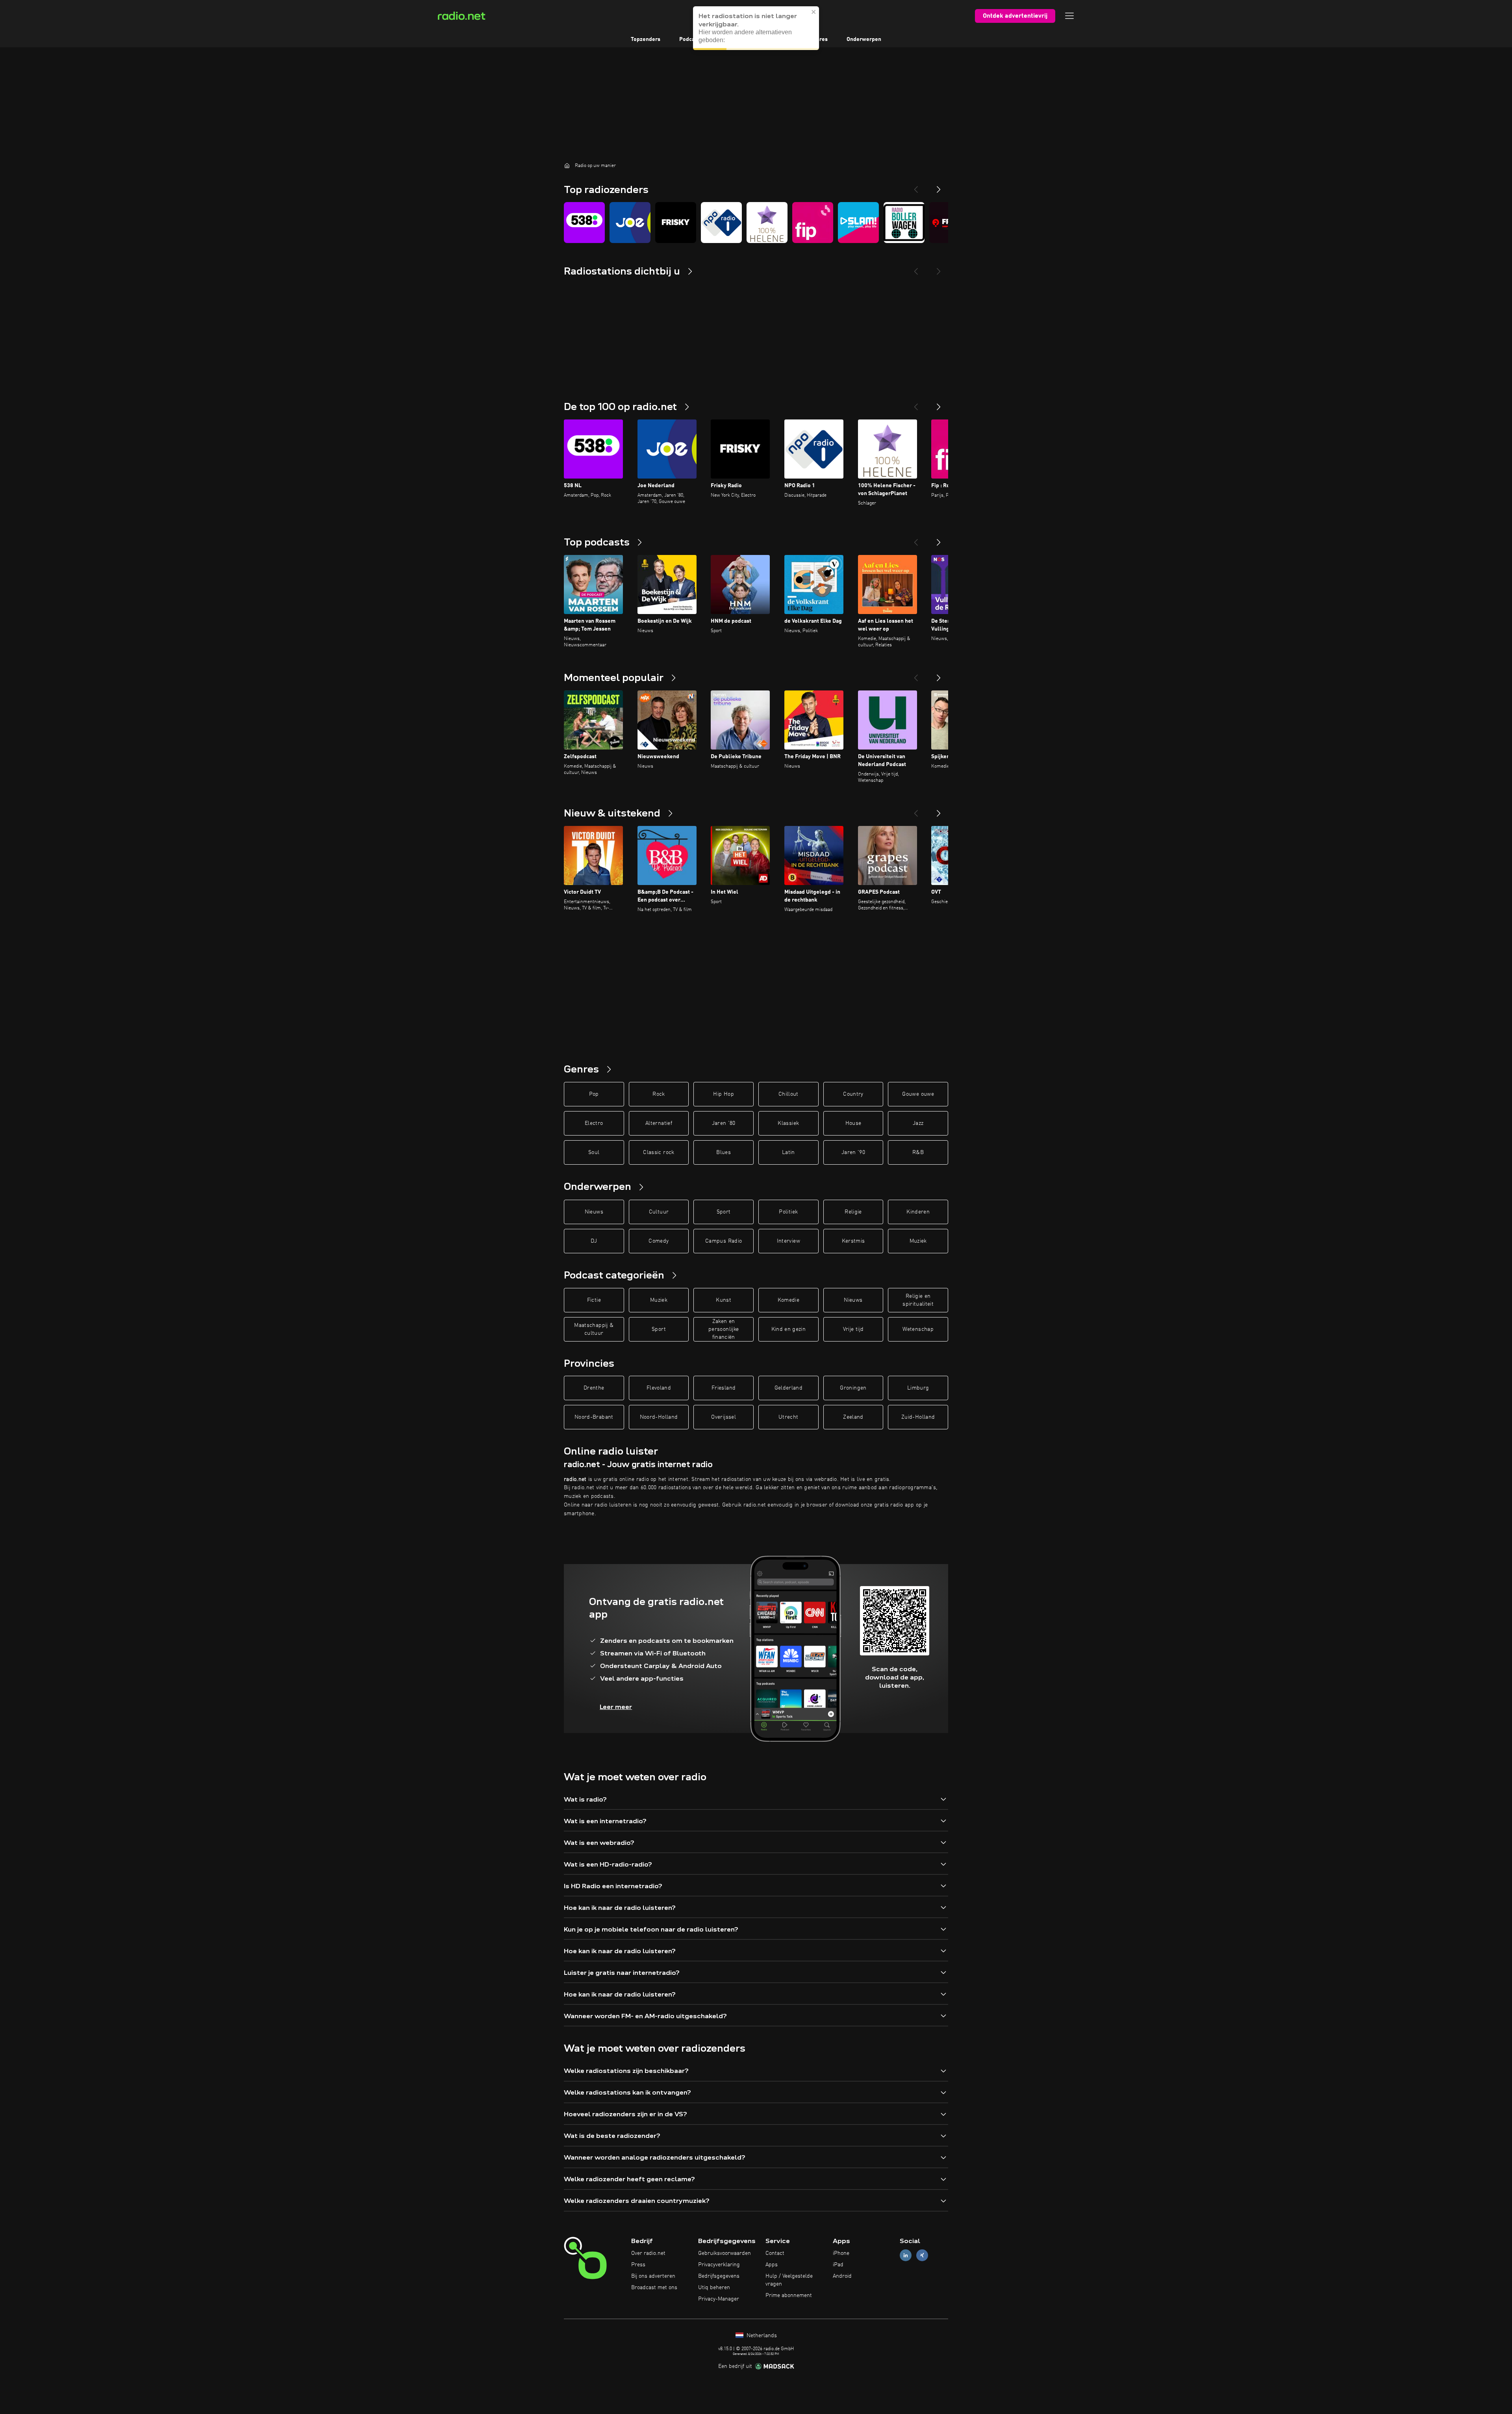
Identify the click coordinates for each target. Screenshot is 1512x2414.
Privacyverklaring (719, 2265)
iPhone (841, 2253)
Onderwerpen (864, 39)
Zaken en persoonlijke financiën (724, 1329)
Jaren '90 (853, 1152)
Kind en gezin (789, 1329)
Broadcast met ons (654, 2288)
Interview (788, 1241)
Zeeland (853, 1417)
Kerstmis (853, 1241)
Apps (772, 2265)
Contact (775, 2253)
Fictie (594, 1300)
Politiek (788, 1212)
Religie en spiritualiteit (918, 1300)
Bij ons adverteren (653, 2276)
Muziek (918, 1241)
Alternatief (659, 1123)
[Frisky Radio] (676, 223)
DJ (594, 1241)
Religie (853, 1212)
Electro (594, 1123)
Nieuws (594, 1212)
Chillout (788, 1094)
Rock (659, 1094)
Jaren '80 (724, 1123)
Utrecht (788, 1417)
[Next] (939, 186)
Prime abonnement (789, 2295)
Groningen (853, 1388)
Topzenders (646, 39)
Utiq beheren (714, 2288)
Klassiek (788, 1123)
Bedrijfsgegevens (719, 2276)
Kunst (724, 1300)
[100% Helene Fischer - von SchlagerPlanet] (767, 223)
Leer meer (616, 1707)
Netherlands (761, 2336)
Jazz (918, 1123)
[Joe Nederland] (630, 223)
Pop (594, 1094)
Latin (788, 1152)
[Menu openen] (1069, 16)
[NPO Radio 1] (721, 223)
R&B (918, 1152)
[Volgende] (939, 404)
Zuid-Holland (918, 1417)
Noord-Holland (659, 1417)
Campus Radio (724, 1241)
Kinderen (918, 1212)
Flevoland (659, 1388)
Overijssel (724, 1417)
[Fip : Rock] (813, 223)
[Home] (567, 165)
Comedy (659, 1241)
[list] (756, 223)
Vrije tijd (853, 1329)
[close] (814, 12)
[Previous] (916, 186)
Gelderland (789, 1388)
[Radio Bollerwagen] (904, 223)
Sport (724, 1212)
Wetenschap (918, 1329)
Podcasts (691, 39)
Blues (724, 1152)
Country (853, 1094)
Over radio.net (648, 2253)
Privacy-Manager (719, 2299)
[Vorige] (916, 404)
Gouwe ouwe (918, 1094)
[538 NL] (584, 223)
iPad (838, 2265)
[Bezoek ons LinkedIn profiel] (906, 2255)
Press (638, 2265)
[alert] (756, 28)
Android (842, 2276)
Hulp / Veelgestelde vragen (789, 2280)
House (853, 1123)
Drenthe (594, 1388)
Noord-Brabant (594, 1417)
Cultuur (659, 1212)
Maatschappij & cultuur (594, 1329)
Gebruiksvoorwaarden (724, 2253)
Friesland (724, 1388)
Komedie (788, 1300)
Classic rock (659, 1152)
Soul (594, 1152)
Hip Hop (723, 1094)
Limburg (918, 1388)
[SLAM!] (858, 223)
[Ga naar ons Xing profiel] (922, 2255)
